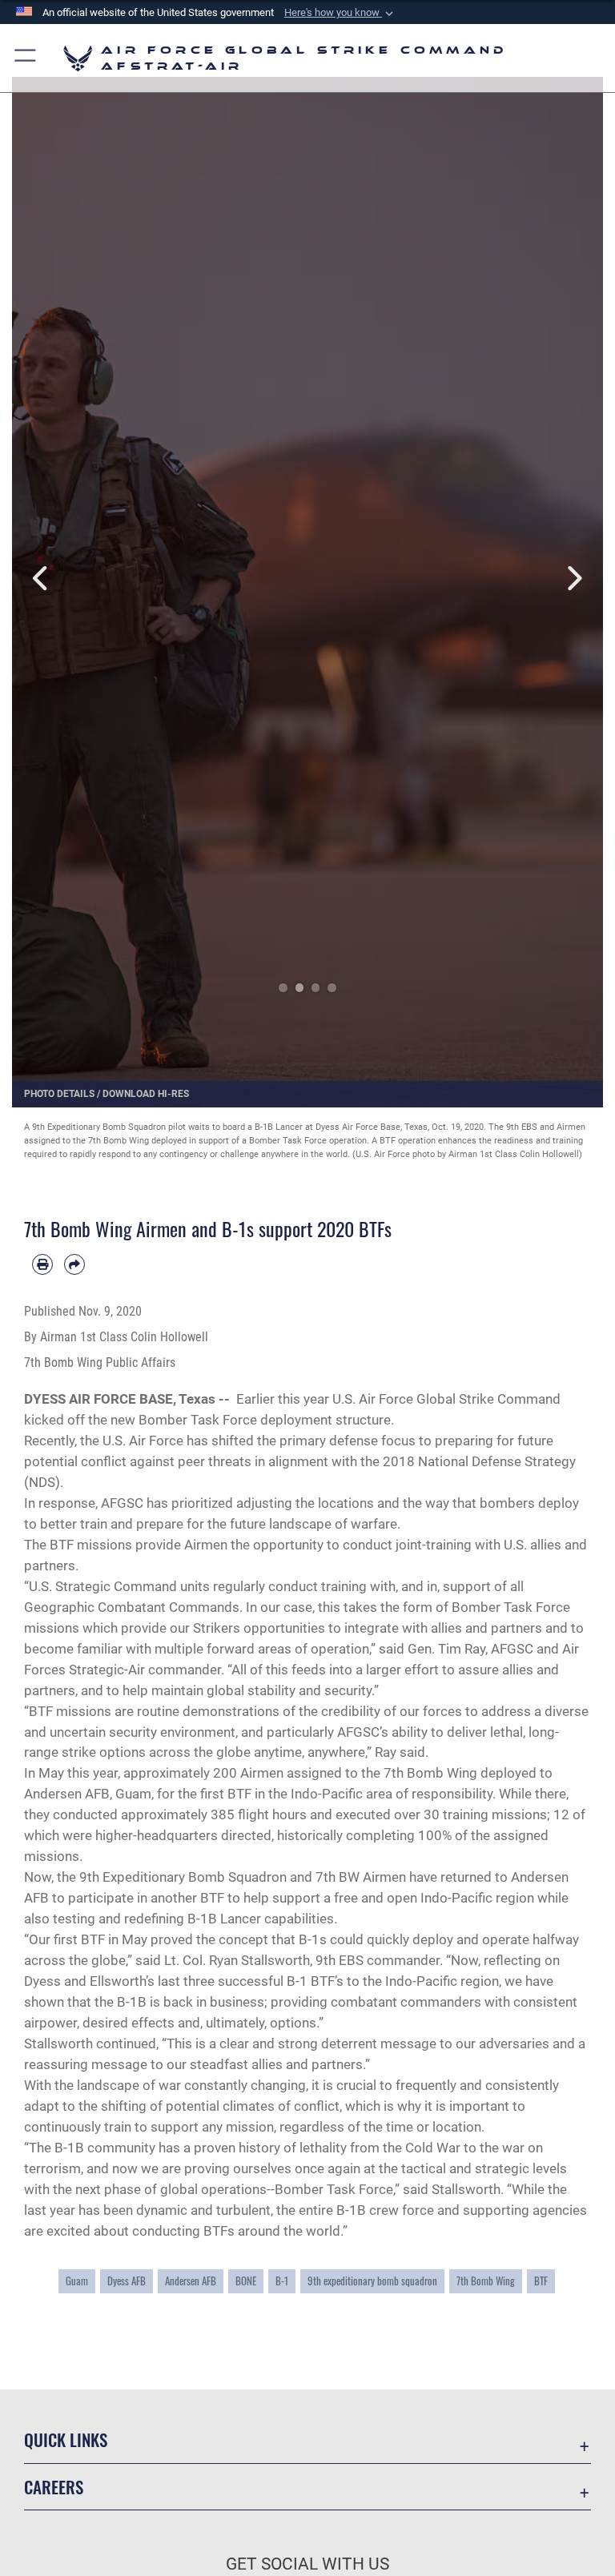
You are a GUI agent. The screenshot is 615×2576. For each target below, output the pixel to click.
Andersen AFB (191, 2281)
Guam (77, 2281)
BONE (246, 2281)
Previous (42, 578)
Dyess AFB (127, 2281)
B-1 (282, 2281)
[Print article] (42, 1264)
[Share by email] (74, 1264)
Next (573, 578)
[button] (340, 13)
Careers (54, 2487)
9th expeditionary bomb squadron (372, 2281)
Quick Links (66, 2439)
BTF (541, 2281)
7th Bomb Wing (486, 2281)
